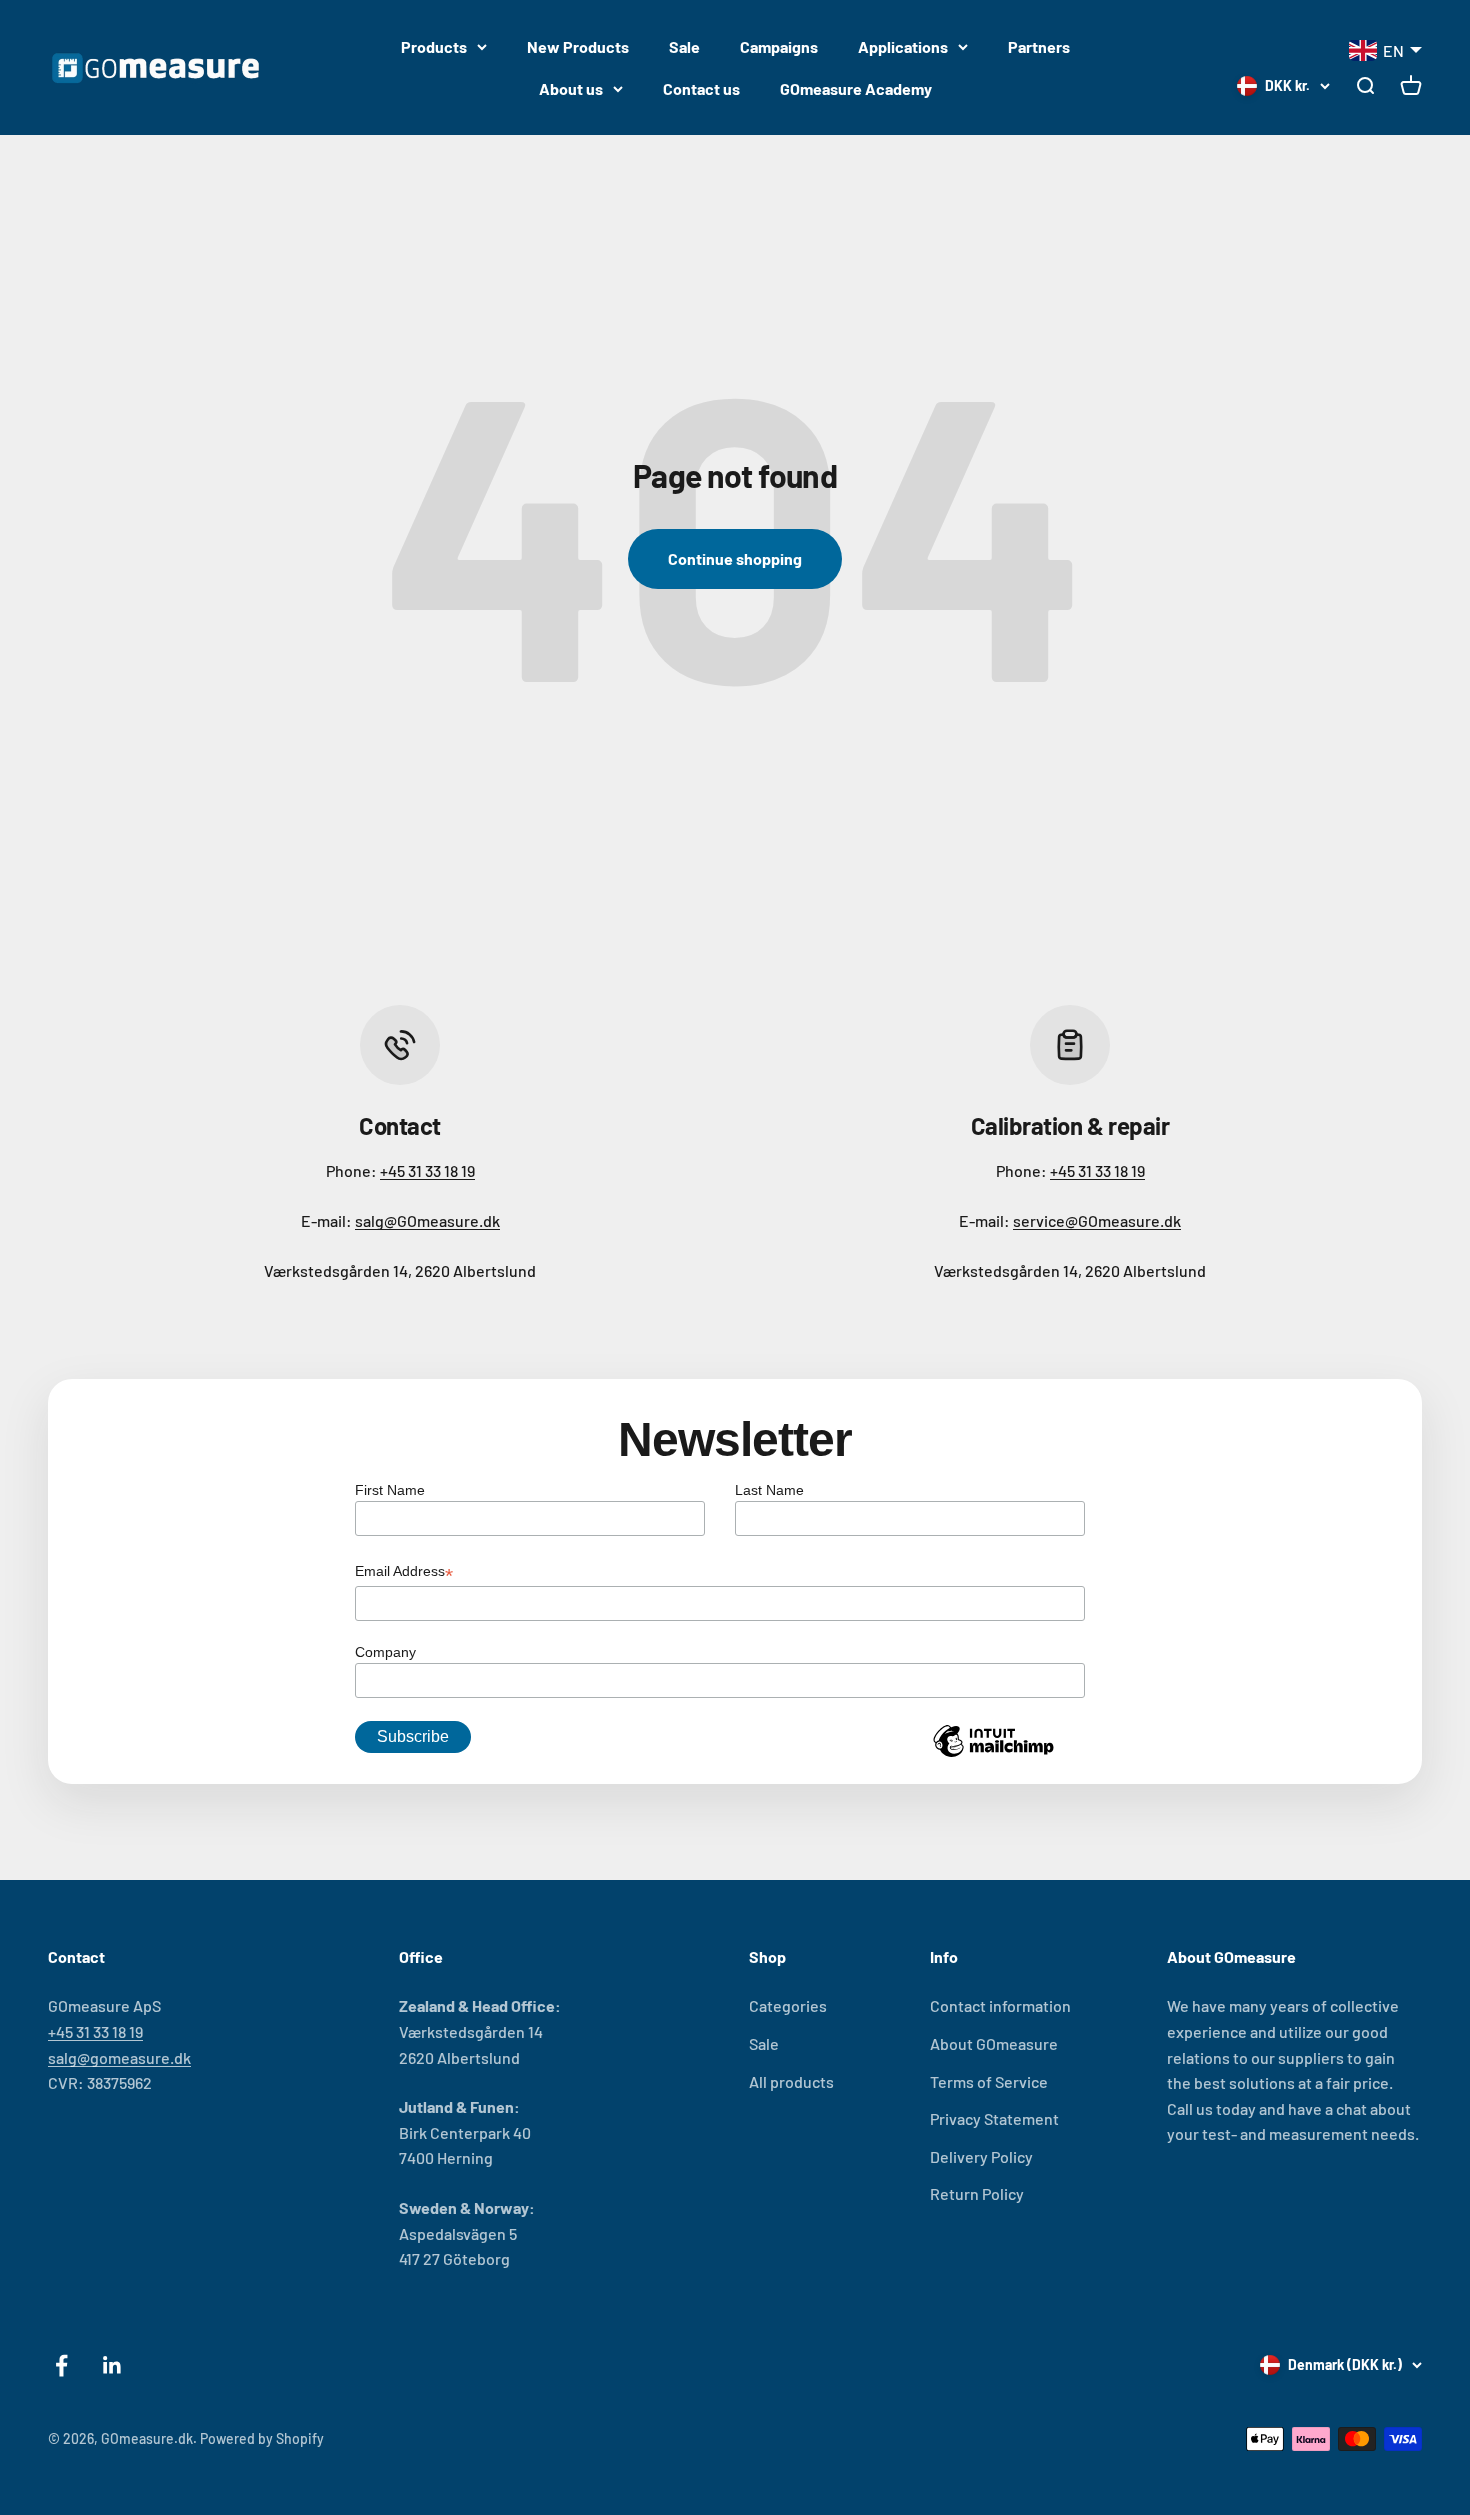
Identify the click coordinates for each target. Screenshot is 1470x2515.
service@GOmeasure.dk (1097, 1220)
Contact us (701, 88)
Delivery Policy (981, 2156)
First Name (390, 1490)
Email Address (404, 1573)
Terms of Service (989, 2081)
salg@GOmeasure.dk (427, 1220)
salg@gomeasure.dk (119, 2057)
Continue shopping (735, 558)
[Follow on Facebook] (61, 2365)
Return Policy (977, 2193)
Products (434, 46)
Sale (684, 46)
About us (571, 88)
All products (791, 2081)
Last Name (769, 1490)
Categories (788, 2005)
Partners (1039, 46)
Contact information (1000, 2005)
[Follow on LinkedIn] (112, 2365)
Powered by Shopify (262, 2438)
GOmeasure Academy (856, 88)
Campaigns (779, 46)
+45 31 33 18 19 (427, 1170)
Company (385, 1652)
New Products (578, 46)
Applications (903, 46)
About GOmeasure (994, 2043)
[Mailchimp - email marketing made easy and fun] (993, 1756)
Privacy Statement (994, 2118)
